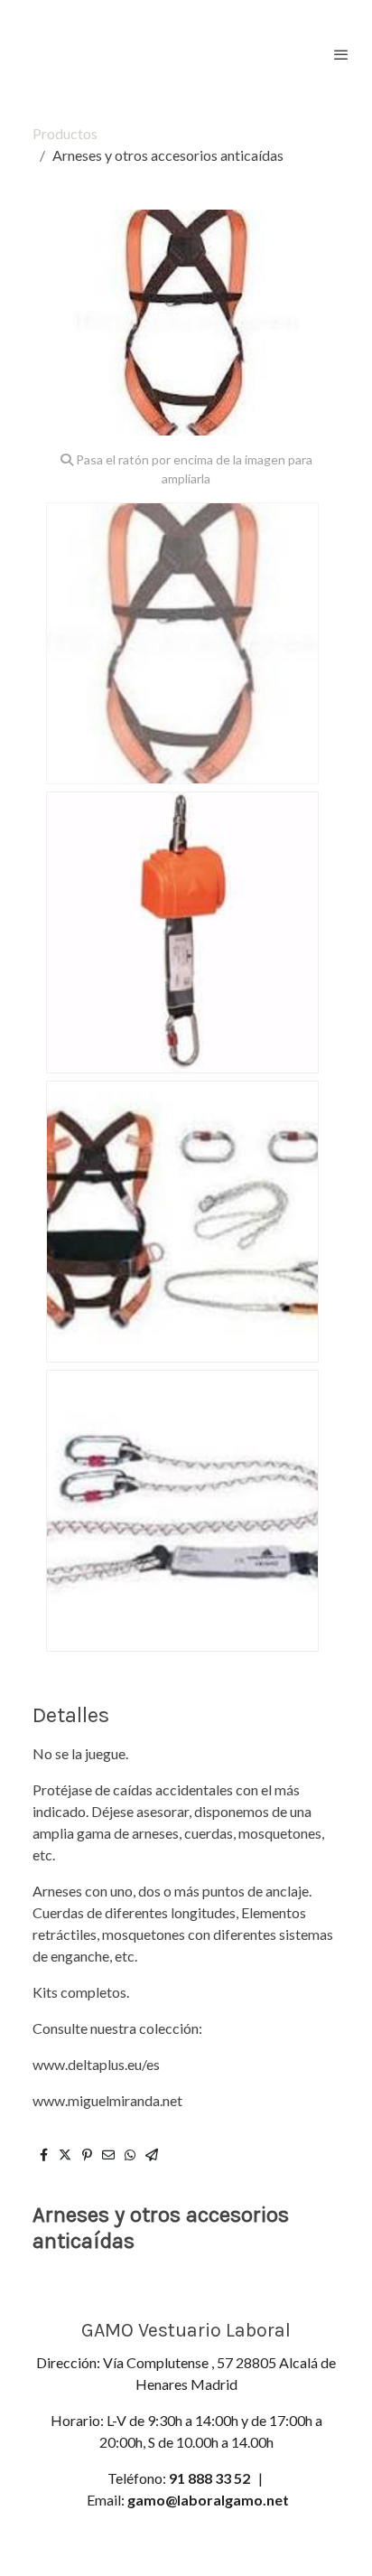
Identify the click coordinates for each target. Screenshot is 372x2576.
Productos (65, 133)
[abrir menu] (341, 54)
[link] (72, 54)
